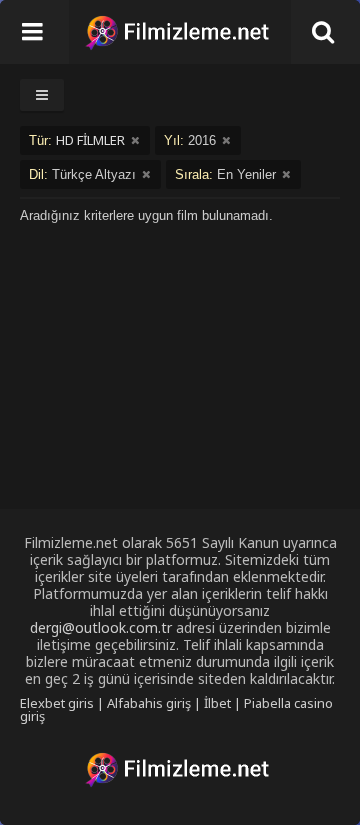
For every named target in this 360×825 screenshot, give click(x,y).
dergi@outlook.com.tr (101, 627)
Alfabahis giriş (149, 703)
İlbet (217, 703)
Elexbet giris (57, 703)
